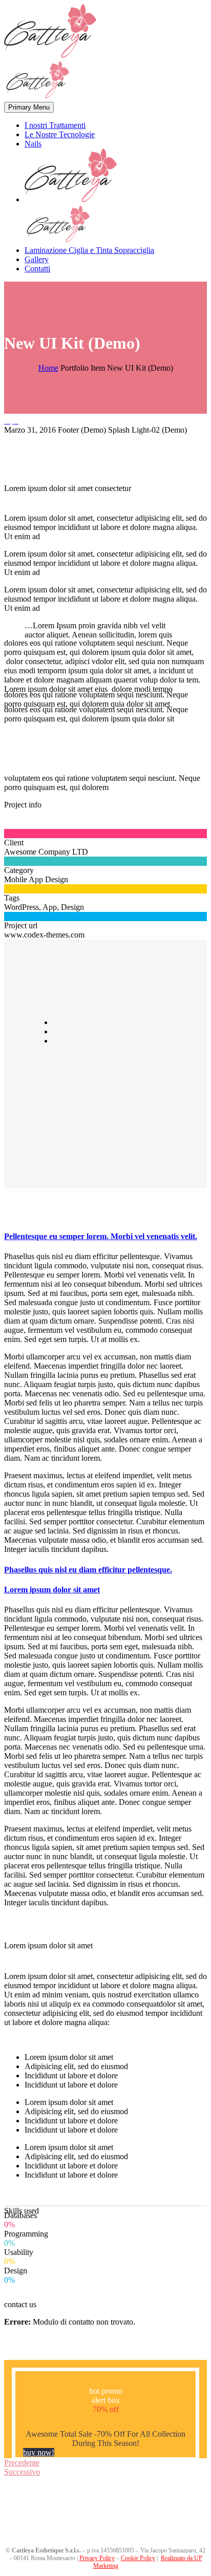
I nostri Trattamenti (55, 125)
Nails (33, 144)
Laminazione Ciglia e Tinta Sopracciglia (89, 250)
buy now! (39, 2452)
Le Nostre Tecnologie (60, 134)
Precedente (22, 2463)
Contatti (37, 269)
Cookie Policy (138, 2558)
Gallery (37, 259)
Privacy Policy (97, 2558)
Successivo (22, 2472)
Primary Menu (29, 107)
